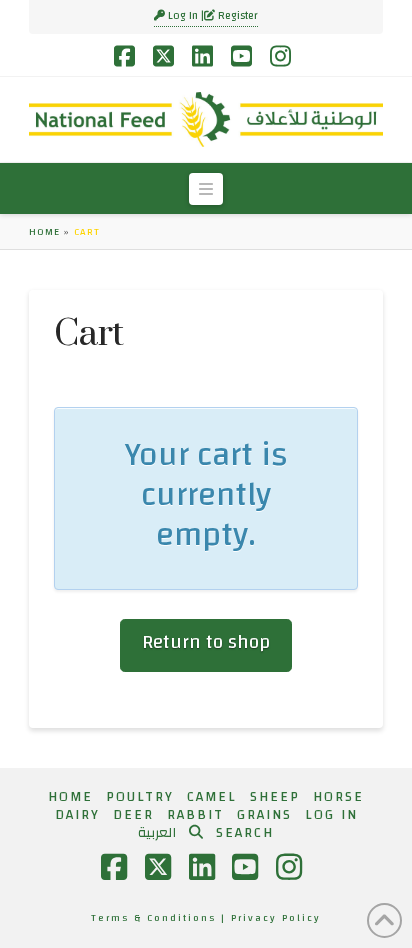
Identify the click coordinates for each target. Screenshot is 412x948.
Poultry (140, 797)
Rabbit (195, 815)
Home (44, 232)
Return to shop (206, 642)
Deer (133, 815)
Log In (183, 16)
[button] (206, 189)
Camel (212, 797)
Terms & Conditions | (161, 918)
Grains (264, 815)
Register (236, 16)
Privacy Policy (276, 918)
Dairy (77, 815)
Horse (338, 797)
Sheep (275, 797)
